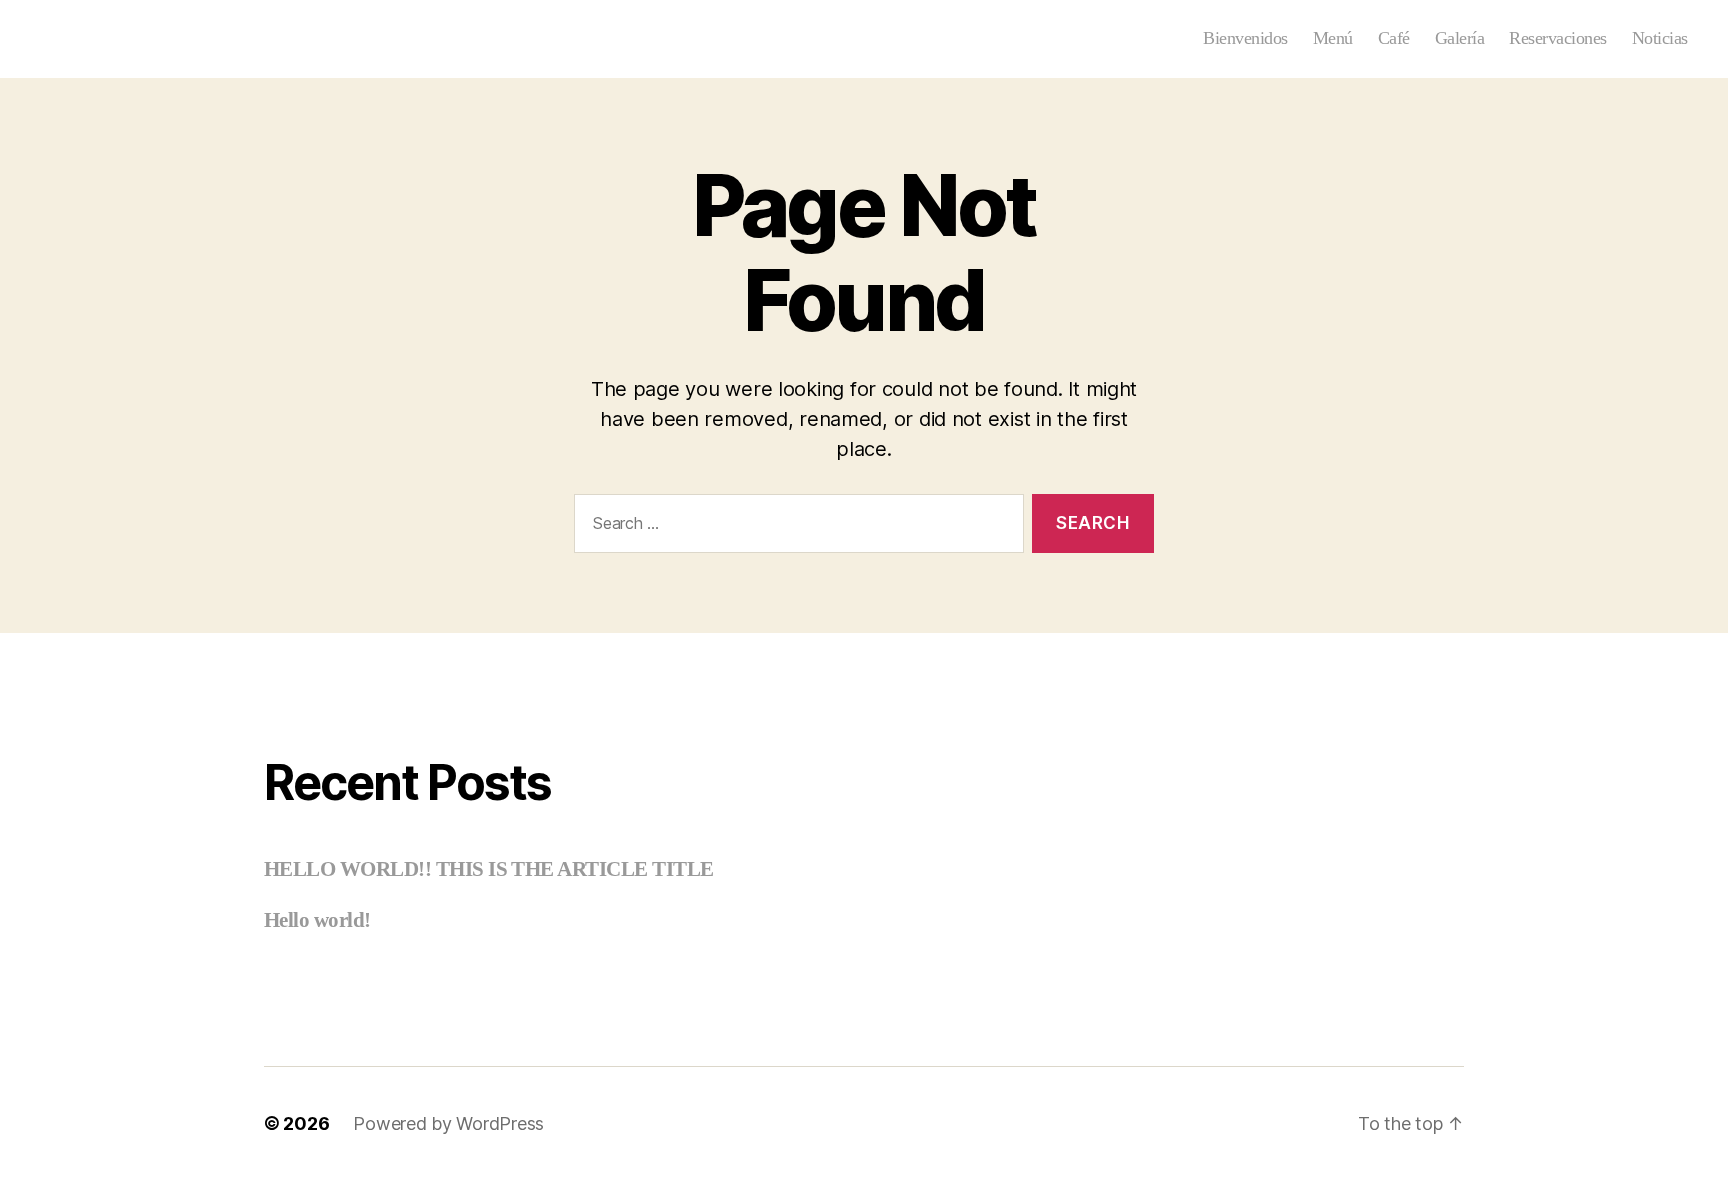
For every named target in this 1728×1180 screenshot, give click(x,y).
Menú (1333, 38)
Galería (1460, 38)
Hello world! (317, 920)
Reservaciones (1558, 38)
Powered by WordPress (448, 1123)
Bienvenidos (1245, 38)
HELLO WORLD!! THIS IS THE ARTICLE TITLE (489, 869)
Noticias (1660, 38)
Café (1394, 38)
